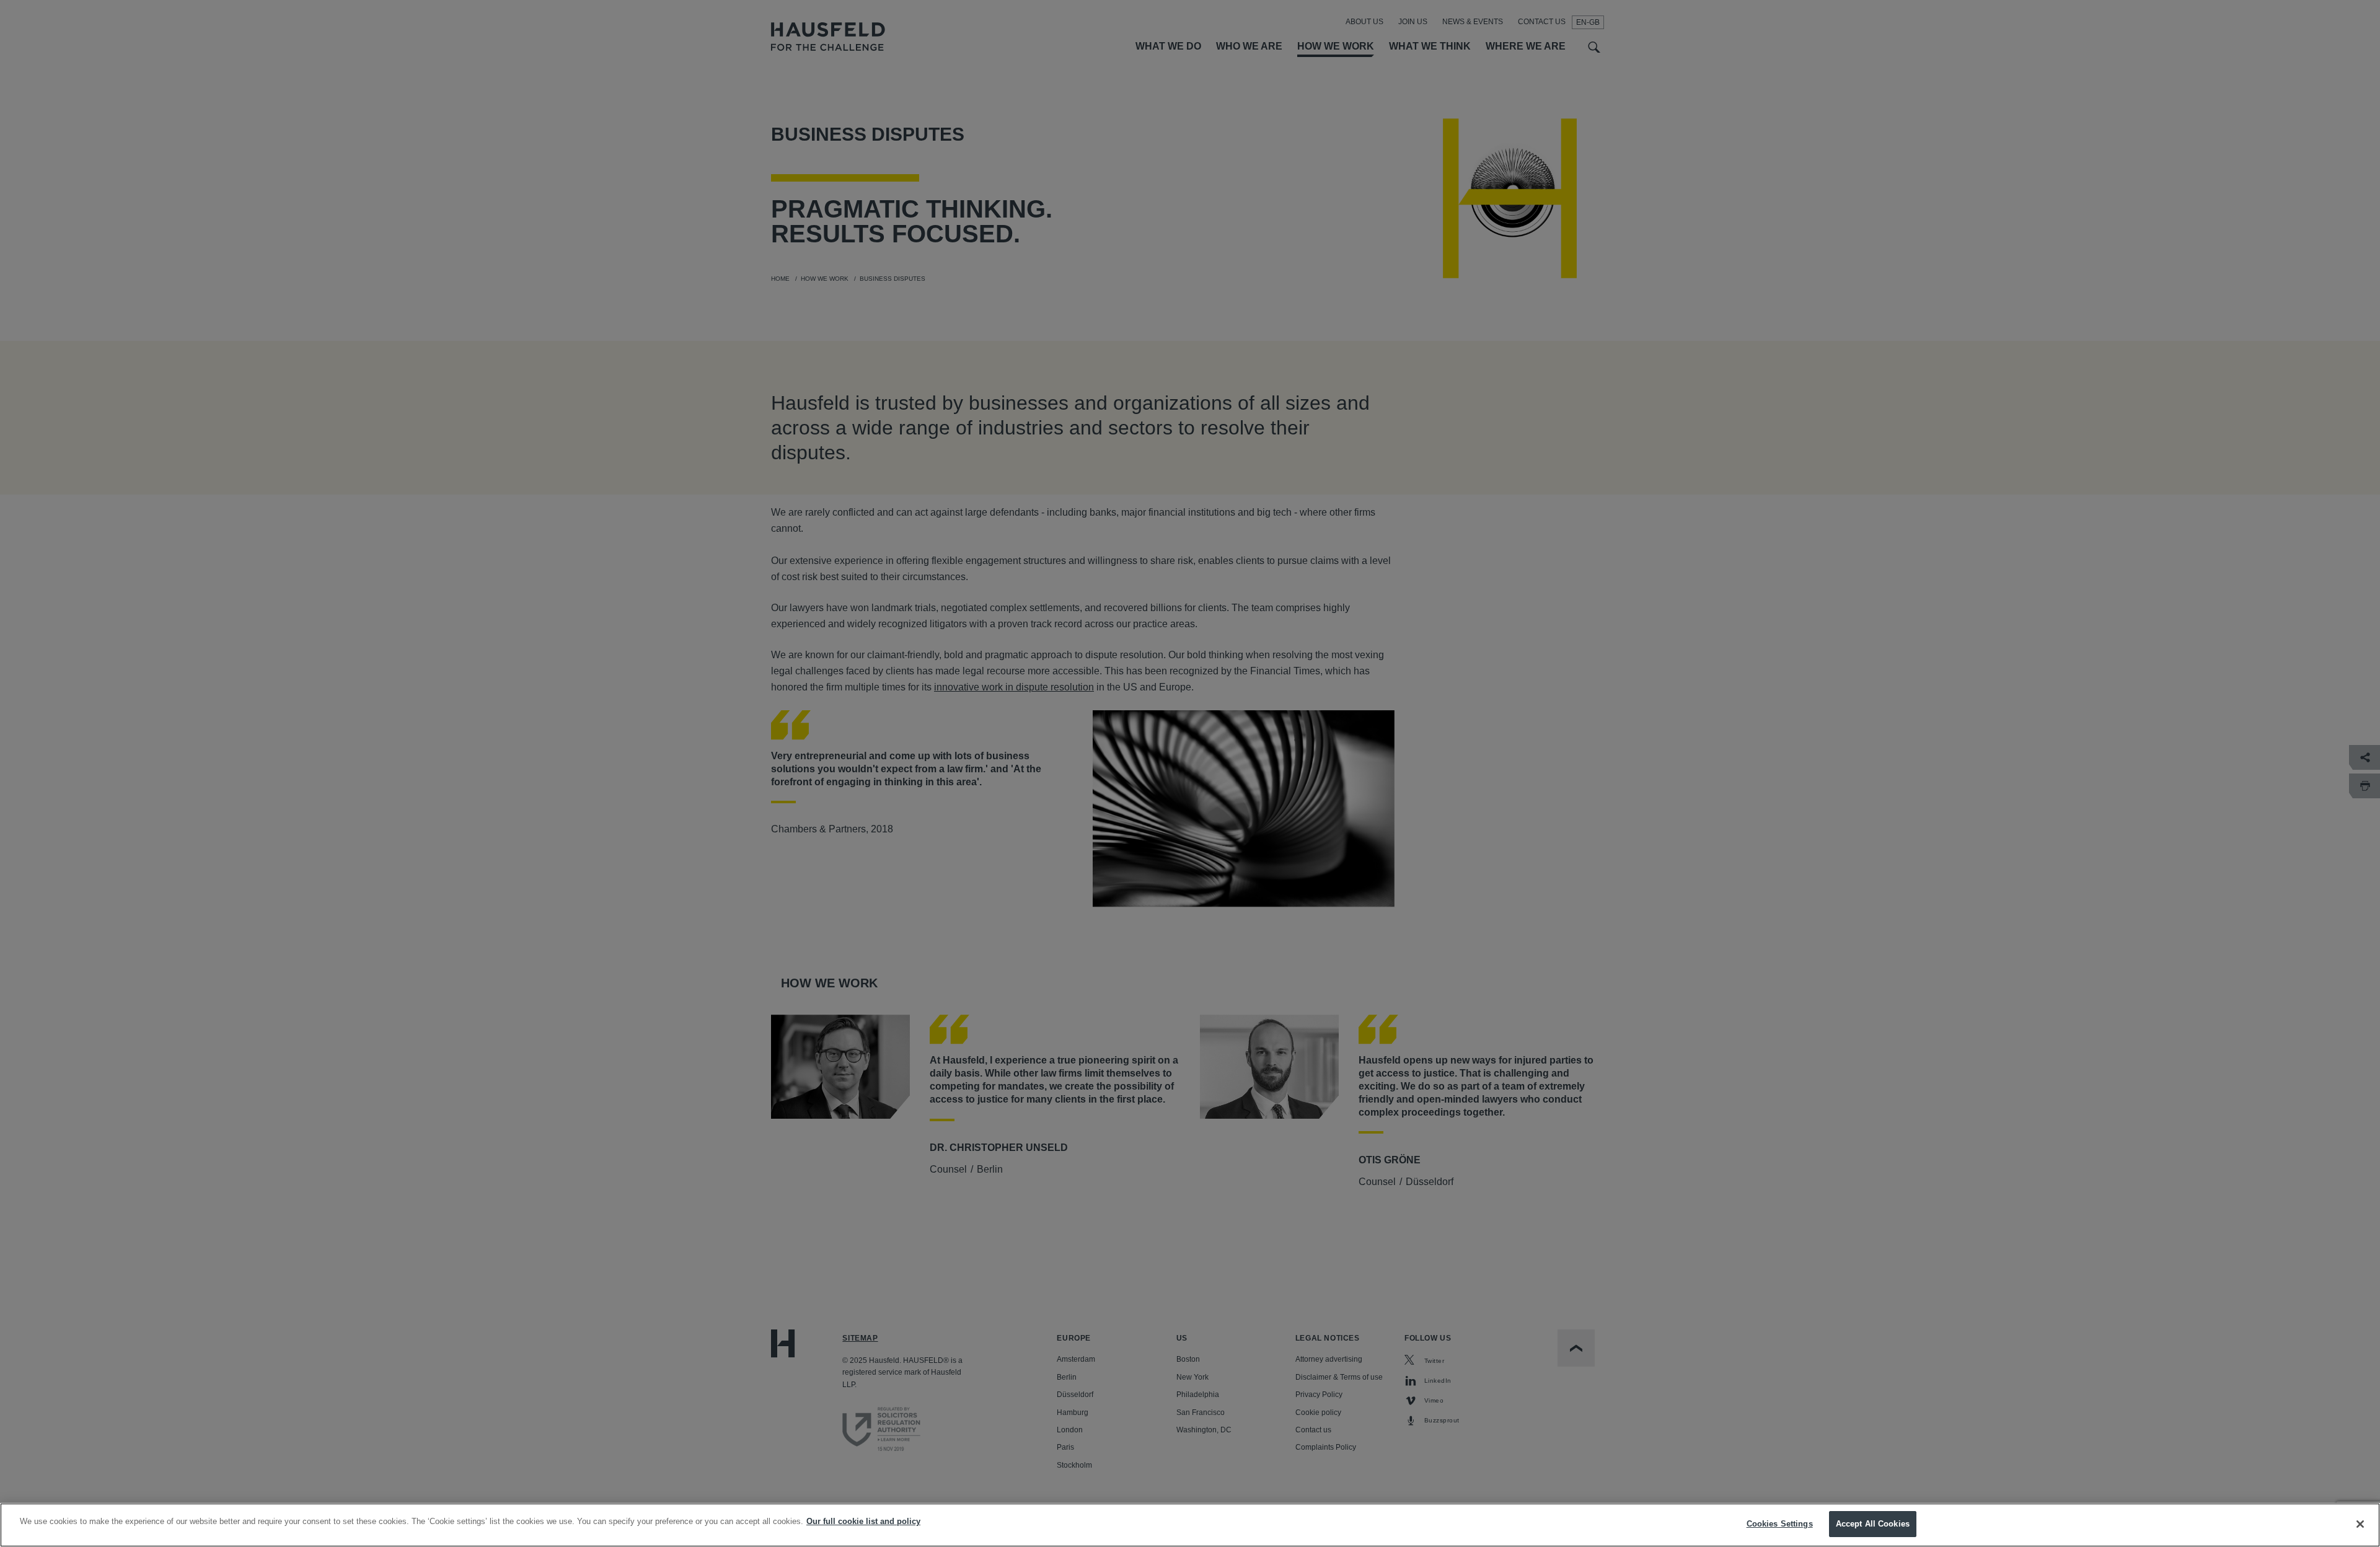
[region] (1190, 1525)
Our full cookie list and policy (863, 1521)
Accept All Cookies (1873, 1524)
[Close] (2360, 1524)
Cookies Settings (1780, 1524)
